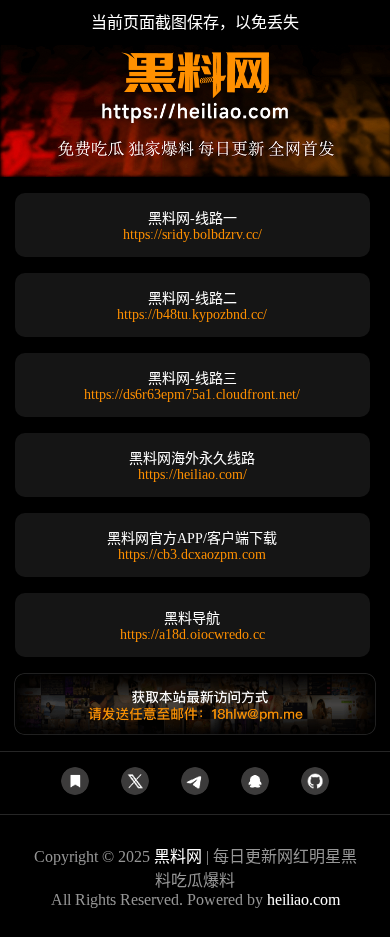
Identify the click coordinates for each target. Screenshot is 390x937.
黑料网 (178, 856)
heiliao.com (303, 899)
